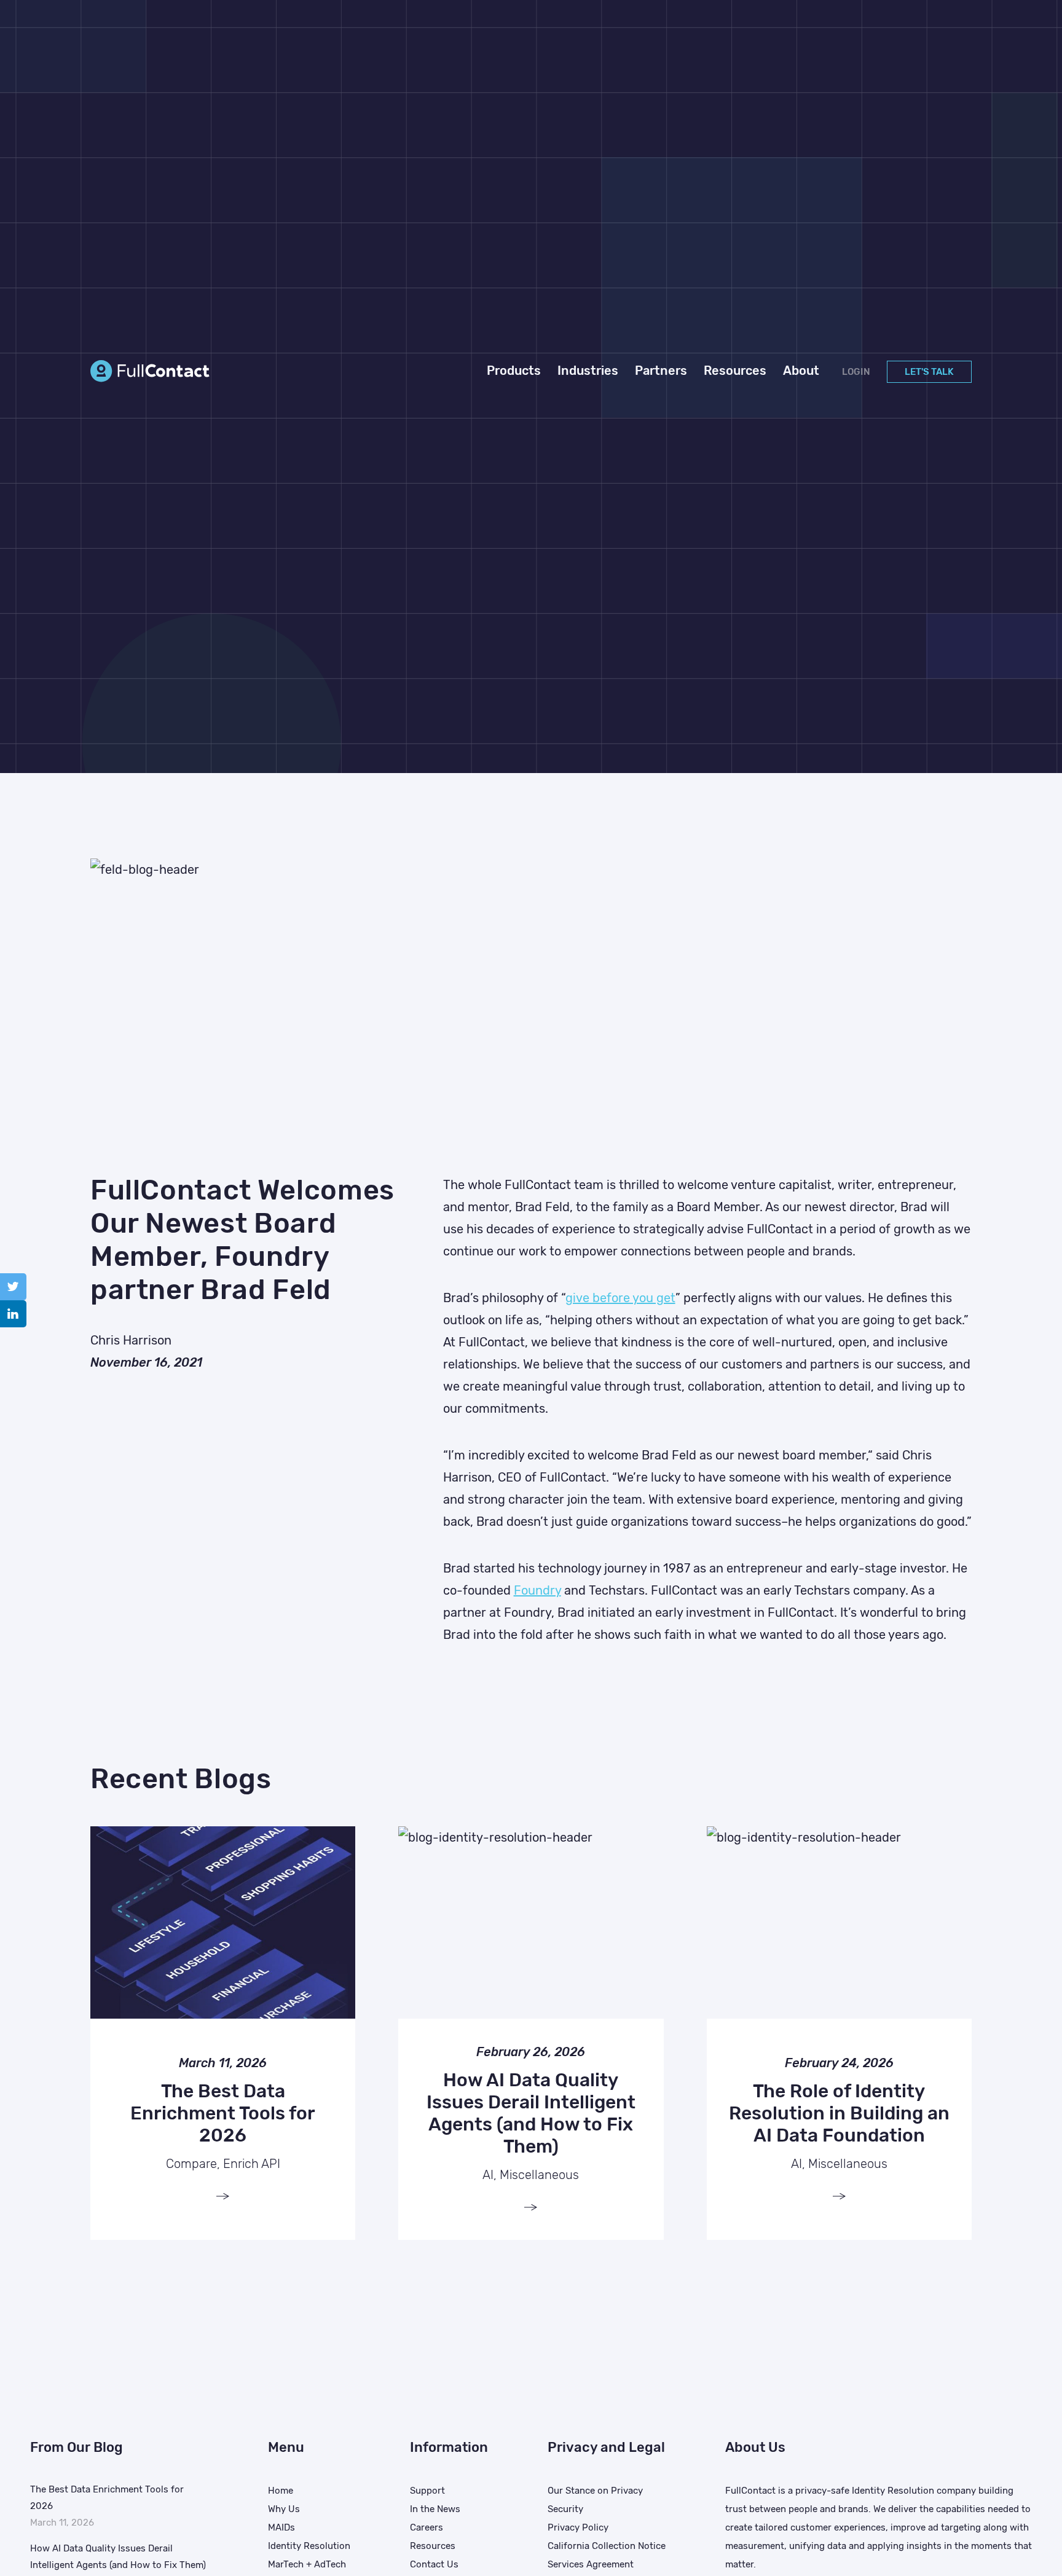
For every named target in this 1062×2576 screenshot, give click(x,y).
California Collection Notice (607, 2546)
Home (281, 2491)
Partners (661, 371)
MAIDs (281, 2527)
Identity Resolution (309, 2546)
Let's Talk (929, 372)
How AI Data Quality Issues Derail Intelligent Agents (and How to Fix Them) (118, 2557)
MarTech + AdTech (307, 2564)
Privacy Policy (578, 2527)
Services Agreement (591, 2564)
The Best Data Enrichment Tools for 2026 (107, 2498)
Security (565, 2509)
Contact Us (434, 2564)
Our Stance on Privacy (595, 2491)
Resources (433, 2546)
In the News (435, 2509)
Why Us (284, 2509)
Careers (427, 2527)
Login (856, 372)
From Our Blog (77, 2447)
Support (427, 2491)
